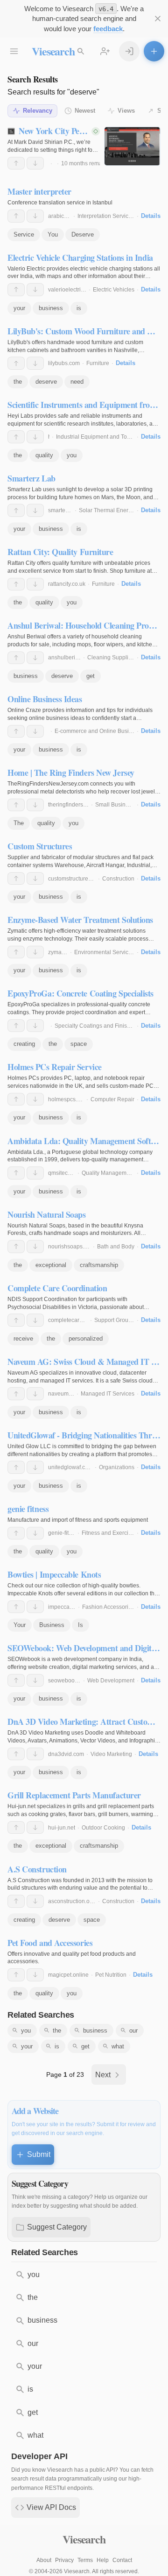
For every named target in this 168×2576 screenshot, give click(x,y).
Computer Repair (112, 1099)
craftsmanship (99, 1265)
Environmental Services (104, 952)
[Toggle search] (81, 51)
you (72, 455)
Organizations (117, 1467)
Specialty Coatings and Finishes (95, 1026)
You (53, 234)
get (91, 676)
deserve (46, 382)
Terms (85, 2560)
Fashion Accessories (108, 1607)
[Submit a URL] (154, 51)
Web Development (111, 1681)
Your (20, 1625)
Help (103, 2560)
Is (80, 1625)
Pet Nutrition (111, 1975)
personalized (86, 1339)
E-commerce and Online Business (98, 731)
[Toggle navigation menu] (14, 51)
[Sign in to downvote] (35, 163)
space (79, 1044)
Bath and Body (116, 1247)
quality (44, 455)
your (19, 308)
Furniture (98, 363)
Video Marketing (111, 1754)
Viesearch (53, 51)
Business (52, 1625)
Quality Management (108, 1173)
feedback (108, 29)
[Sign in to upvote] (16, 163)
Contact (122, 2560)
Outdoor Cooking (103, 1828)
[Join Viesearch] (105, 51)
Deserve (83, 234)
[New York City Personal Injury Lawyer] (132, 146)
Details (151, 216)
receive (23, 1339)
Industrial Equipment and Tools (95, 437)
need (77, 382)
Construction (118, 879)
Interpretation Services (106, 216)
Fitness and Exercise (108, 1533)
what (118, 2046)
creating (24, 1044)
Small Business (115, 805)
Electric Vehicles (114, 290)
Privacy (64, 2560)
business (51, 308)
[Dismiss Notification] (158, 19)
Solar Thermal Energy (107, 510)
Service (24, 234)
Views (126, 111)
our (133, 2030)
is (79, 308)
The (19, 823)
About (44, 2560)
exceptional (51, 1265)
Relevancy (38, 111)
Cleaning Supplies (111, 658)
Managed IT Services (108, 1394)
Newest (85, 111)
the (18, 382)
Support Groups (114, 1320)
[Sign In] (129, 51)
